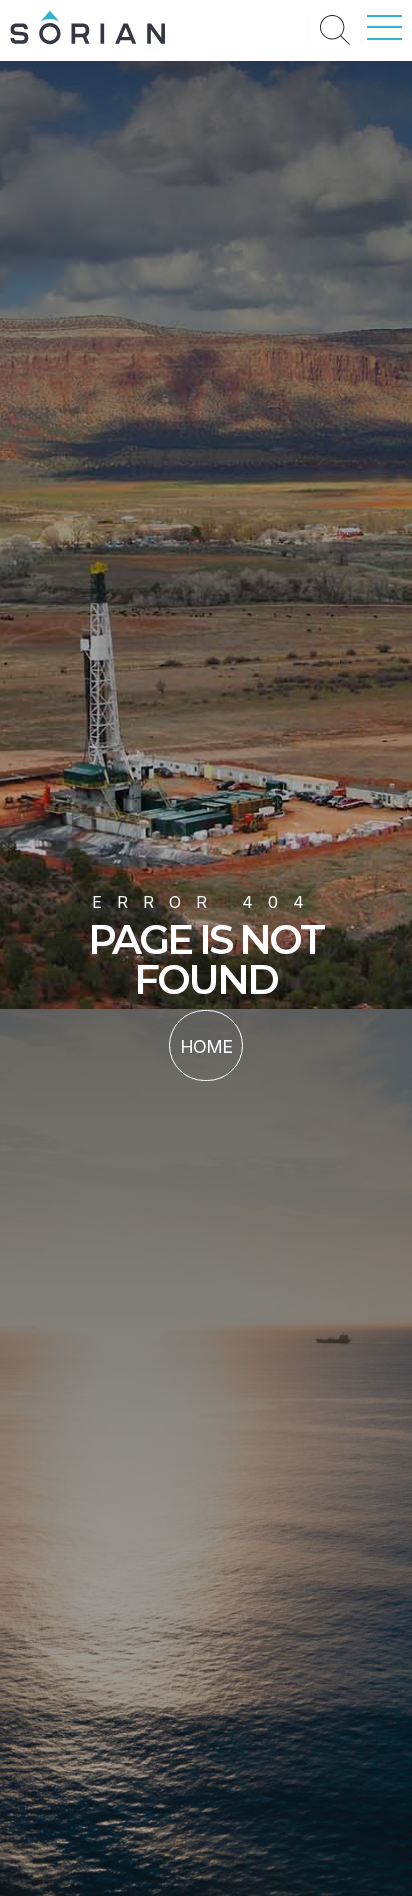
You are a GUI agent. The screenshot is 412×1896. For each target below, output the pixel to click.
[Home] (87, 39)
